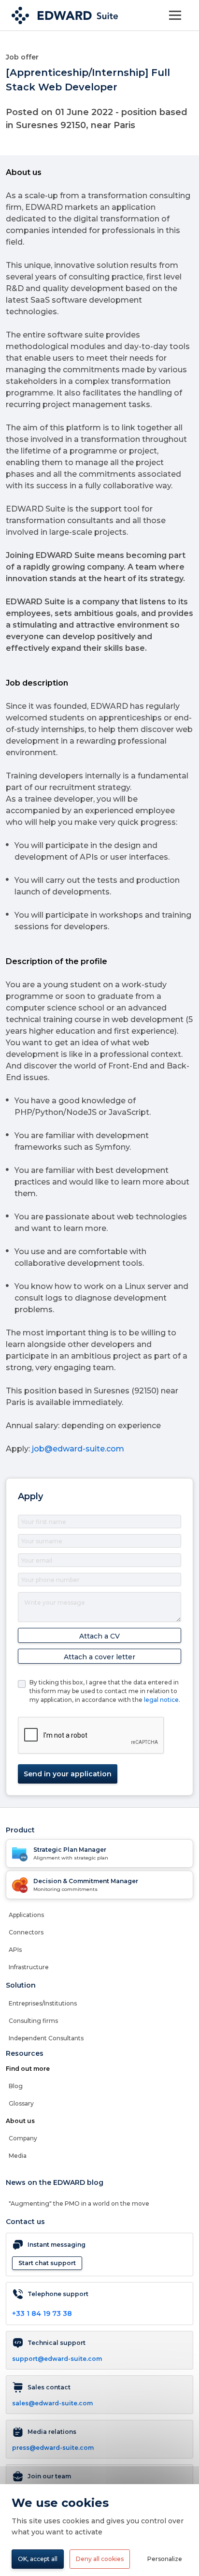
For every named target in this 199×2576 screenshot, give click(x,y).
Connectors (26, 1932)
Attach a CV (99, 1636)
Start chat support (47, 2263)
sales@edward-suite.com (52, 2403)
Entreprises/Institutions (43, 2003)
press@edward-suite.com (53, 2448)
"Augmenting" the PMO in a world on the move (79, 2203)
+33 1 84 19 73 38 (42, 2313)
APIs (15, 1950)
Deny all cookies (100, 2559)
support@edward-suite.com (57, 2359)
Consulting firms (33, 2021)
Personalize (165, 2559)
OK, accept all (38, 2559)
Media (18, 2156)
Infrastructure (29, 1967)
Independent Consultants (46, 2038)
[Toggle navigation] (175, 15)
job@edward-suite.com (78, 1449)
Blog (16, 2086)
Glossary (21, 2103)
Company (23, 2138)
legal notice (161, 1700)
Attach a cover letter (99, 1657)
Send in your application (68, 1774)
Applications (26, 1915)
